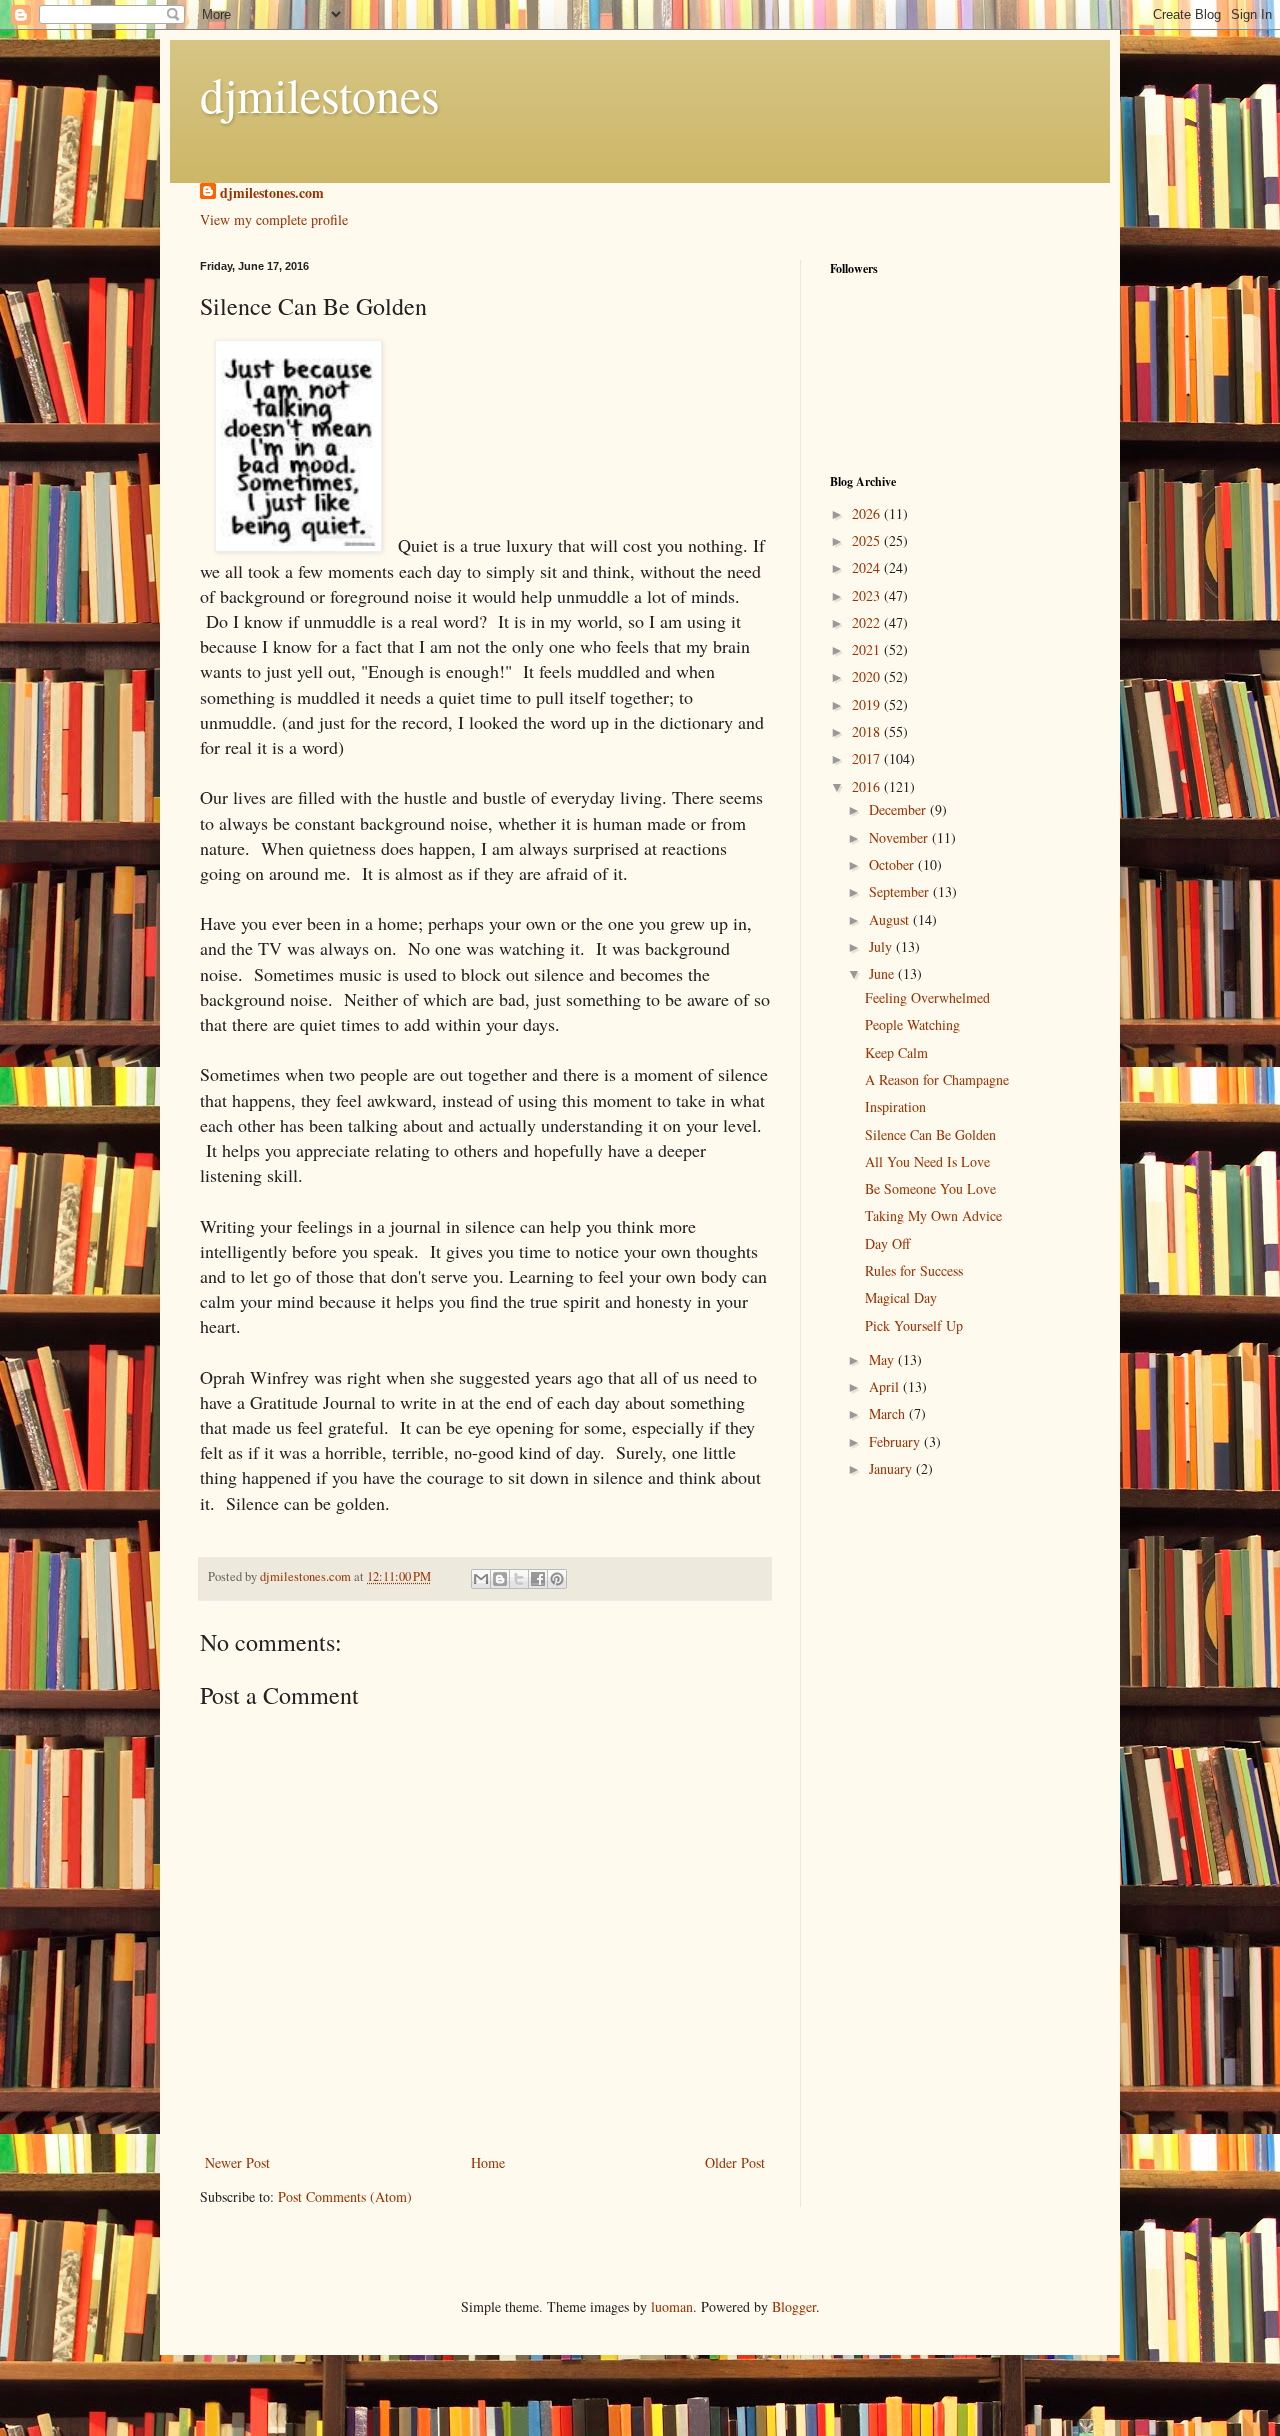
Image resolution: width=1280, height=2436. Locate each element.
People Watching (912, 1024)
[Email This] (481, 1579)
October (893, 864)
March (889, 1413)
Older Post (735, 2162)
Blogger (794, 2306)
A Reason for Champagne (937, 1079)
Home (488, 2162)
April (886, 1386)
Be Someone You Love (930, 1188)
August (891, 919)
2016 (868, 786)
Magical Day (901, 1297)
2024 (868, 567)
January (892, 1468)
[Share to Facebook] (538, 1579)
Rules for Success (914, 1270)
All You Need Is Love (927, 1161)
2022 (868, 622)
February (896, 1441)
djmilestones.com (272, 193)
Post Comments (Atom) (345, 2196)
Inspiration (895, 1106)
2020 (868, 676)
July (882, 946)
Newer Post (237, 2162)
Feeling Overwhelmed (927, 997)
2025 (868, 540)
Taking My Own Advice (933, 1215)
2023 (868, 595)
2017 (868, 758)
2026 (868, 513)
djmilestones (320, 94)
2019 (868, 704)
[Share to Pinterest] (557, 1579)
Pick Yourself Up (914, 1325)
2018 (868, 731)
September (901, 891)
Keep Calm (896, 1052)
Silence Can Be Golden (930, 1134)
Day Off (887, 1243)
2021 (868, 649)
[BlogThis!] (500, 1579)
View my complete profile (274, 219)
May (883, 1359)
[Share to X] (519, 1579)
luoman (672, 2306)
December (899, 809)
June (883, 973)
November (900, 837)
